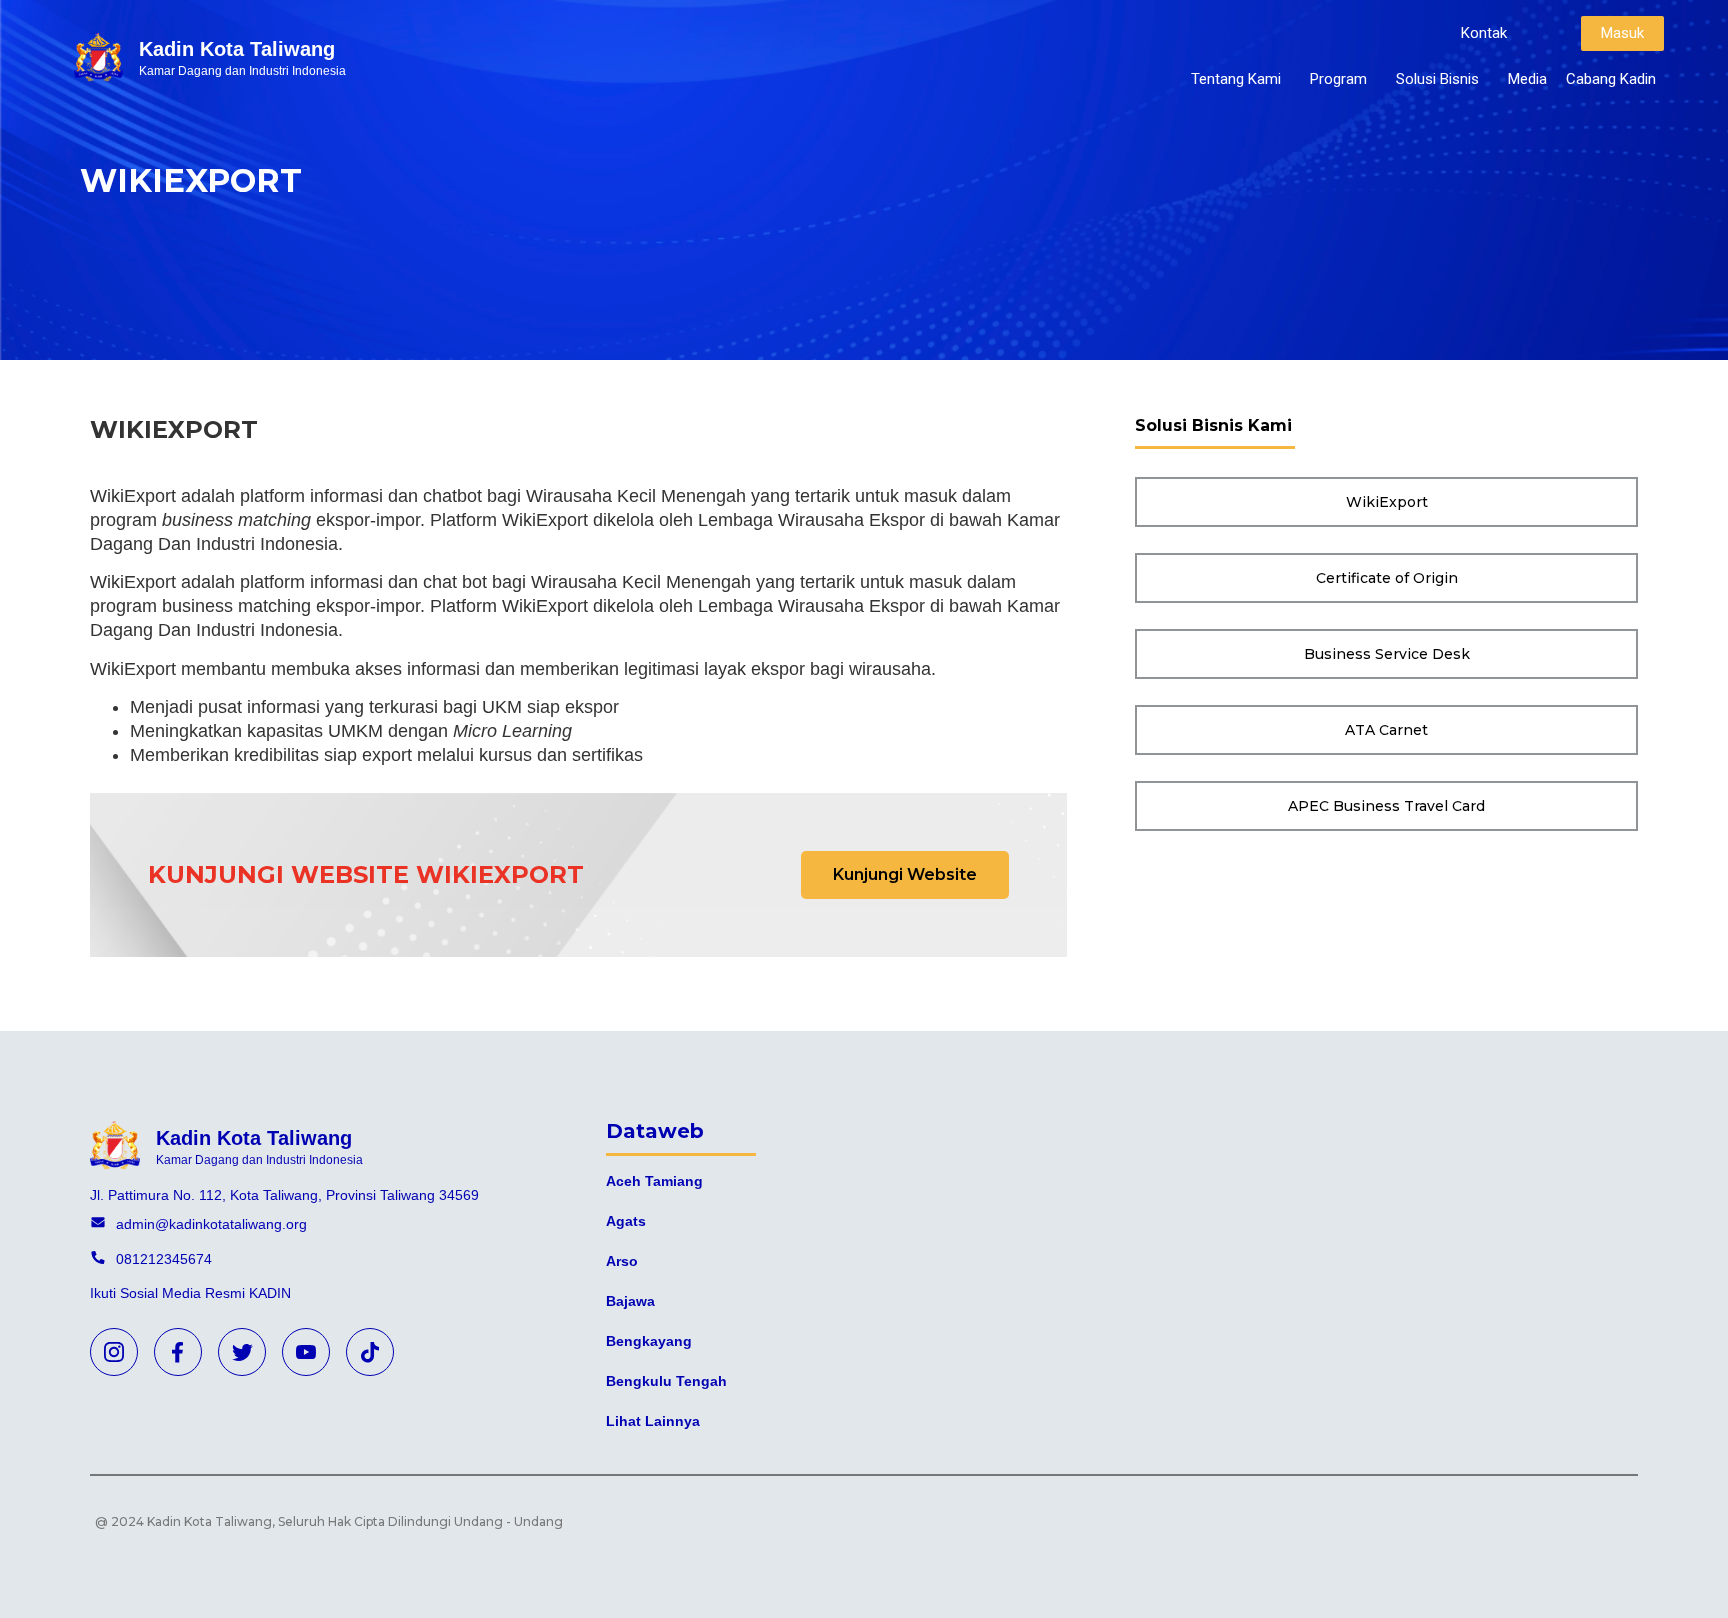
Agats (626, 1221)
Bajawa (630, 1301)
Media (1527, 79)
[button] (1484, 33)
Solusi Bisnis (1437, 79)
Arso (622, 1261)
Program (1338, 79)
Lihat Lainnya (653, 1421)
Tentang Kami (1236, 79)
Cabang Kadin (1611, 79)
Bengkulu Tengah (666, 1381)
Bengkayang (649, 1341)
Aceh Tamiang (654, 1181)
